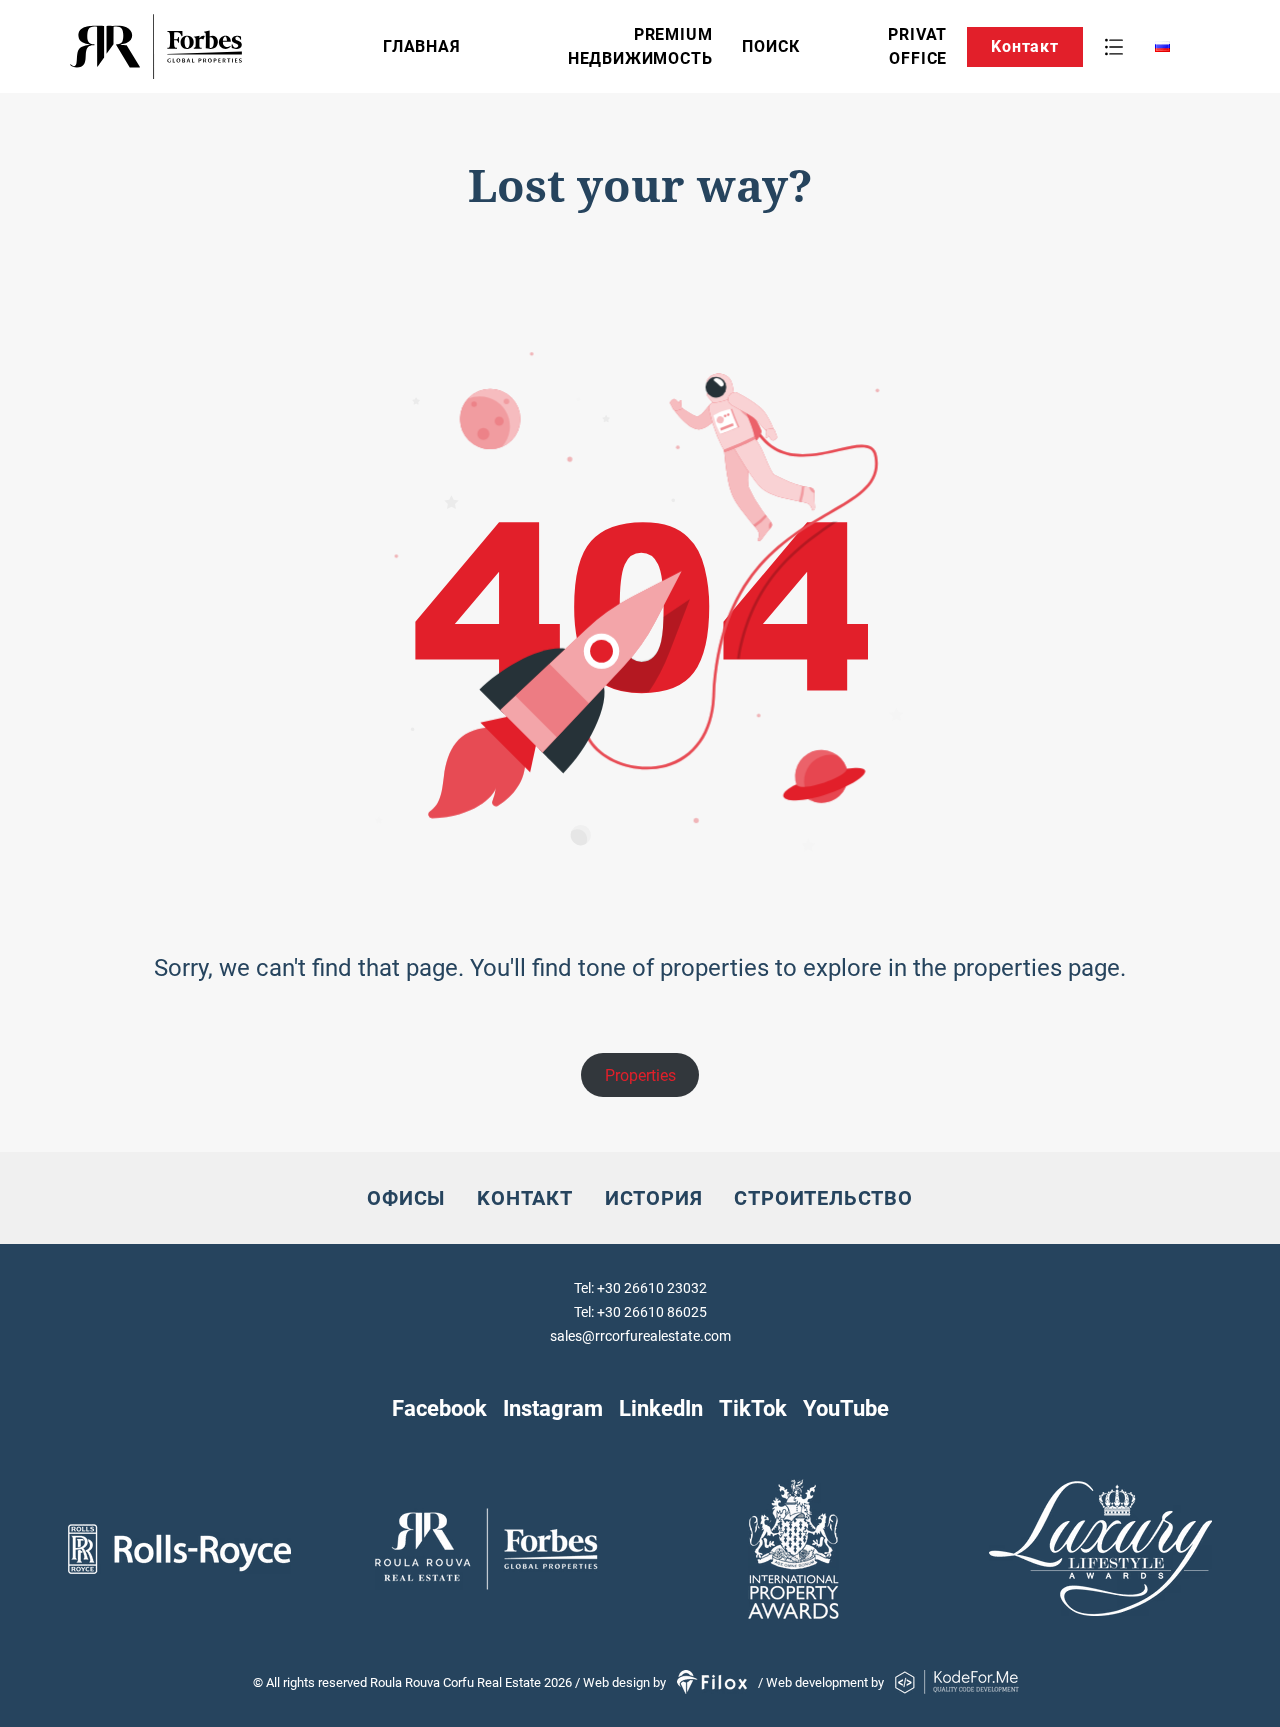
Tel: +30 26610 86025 (640, 1312)
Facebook (439, 1408)
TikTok (753, 1408)
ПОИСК (770, 46)
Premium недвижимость (640, 46)
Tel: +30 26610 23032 (640, 1288)
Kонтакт (1025, 46)
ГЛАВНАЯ (422, 46)
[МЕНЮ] (1114, 47)
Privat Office (917, 46)
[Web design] (713, 1682)
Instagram (553, 1408)
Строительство (823, 1198)
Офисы (406, 1198)
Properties (640, 1075)
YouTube (846, 1408)
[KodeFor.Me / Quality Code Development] (957, 1682)
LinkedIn (661, 1408)
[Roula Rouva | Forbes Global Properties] (219, 46)
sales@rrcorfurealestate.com (640, 1336)
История (654, 1198)
